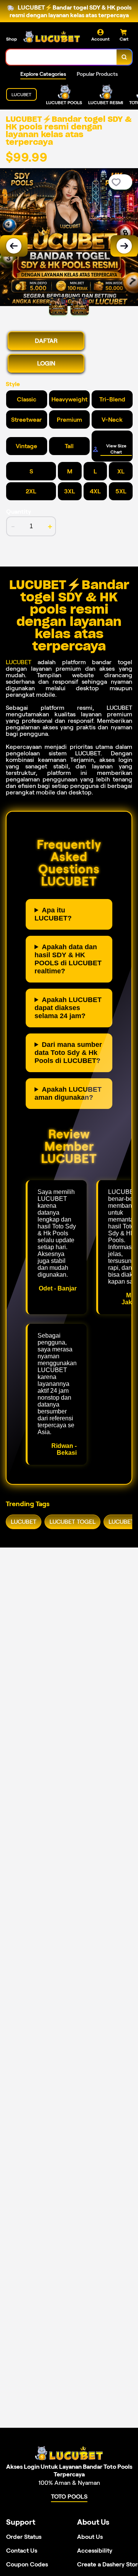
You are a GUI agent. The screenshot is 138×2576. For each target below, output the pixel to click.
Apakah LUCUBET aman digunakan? (68, 1093)
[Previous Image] (14, 246)
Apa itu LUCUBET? (53, 914)
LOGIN (46, 363)
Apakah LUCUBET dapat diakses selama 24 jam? (68, 1008)
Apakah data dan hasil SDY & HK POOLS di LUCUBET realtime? (68, 959)
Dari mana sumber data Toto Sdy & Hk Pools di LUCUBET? (68, 1053)
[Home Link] (52, 37)
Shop (11, 39)
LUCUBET (19, 662)
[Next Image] (124, 246)
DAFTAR (46, 341)
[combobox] (62, 57)
